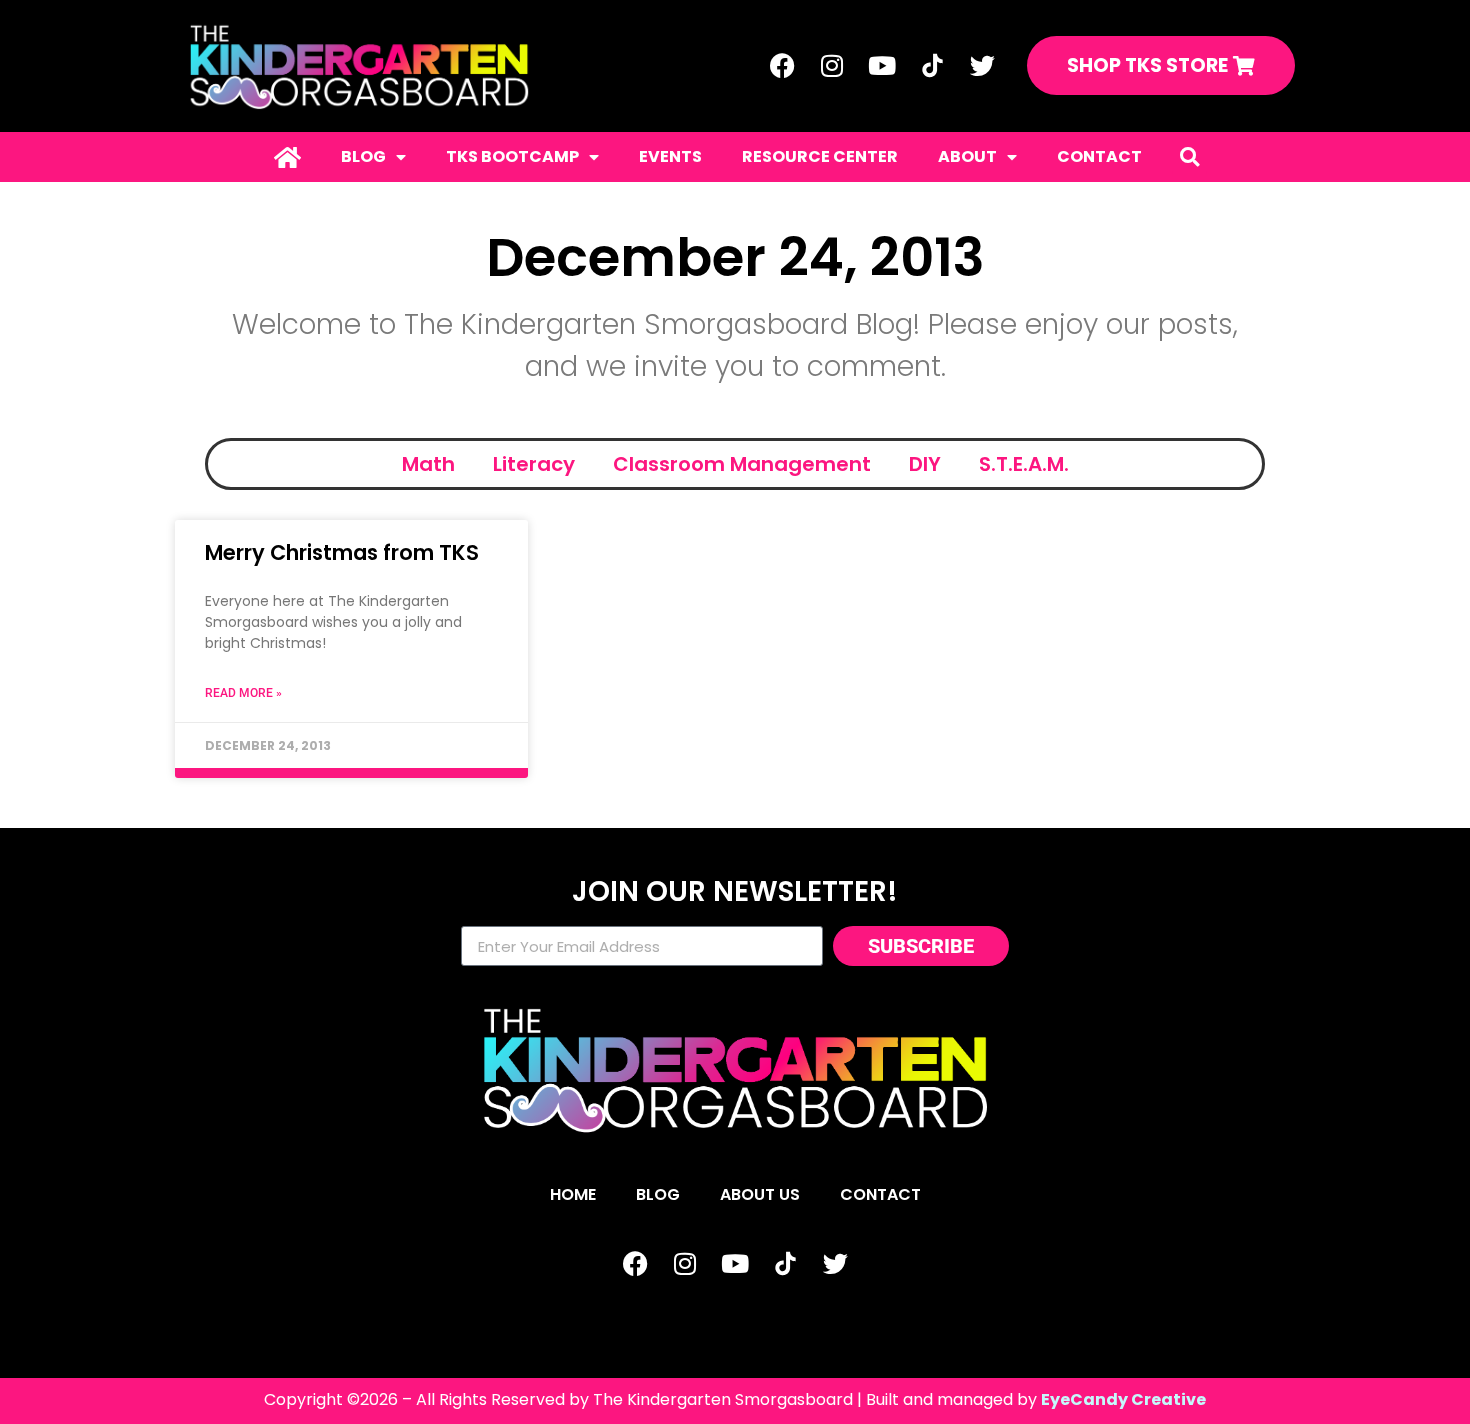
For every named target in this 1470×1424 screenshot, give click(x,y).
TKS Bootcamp (512, 156)
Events (670, 156)
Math (428, 464)
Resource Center (820, 156)
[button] (1189, 156)
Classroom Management (742, 464)
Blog (363, 156)
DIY (925, 464)
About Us (760, 1194)
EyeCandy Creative (1123, 1399)
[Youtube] (882, 66)
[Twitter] (982, 66)
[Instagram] (832, 66)
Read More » (243, 693)
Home (573, 1194)
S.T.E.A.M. (1024, 464)
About (967, 156)
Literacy (534, 464)
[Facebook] (782, 66)
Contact (1099, 156)
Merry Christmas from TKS (342, 552)
